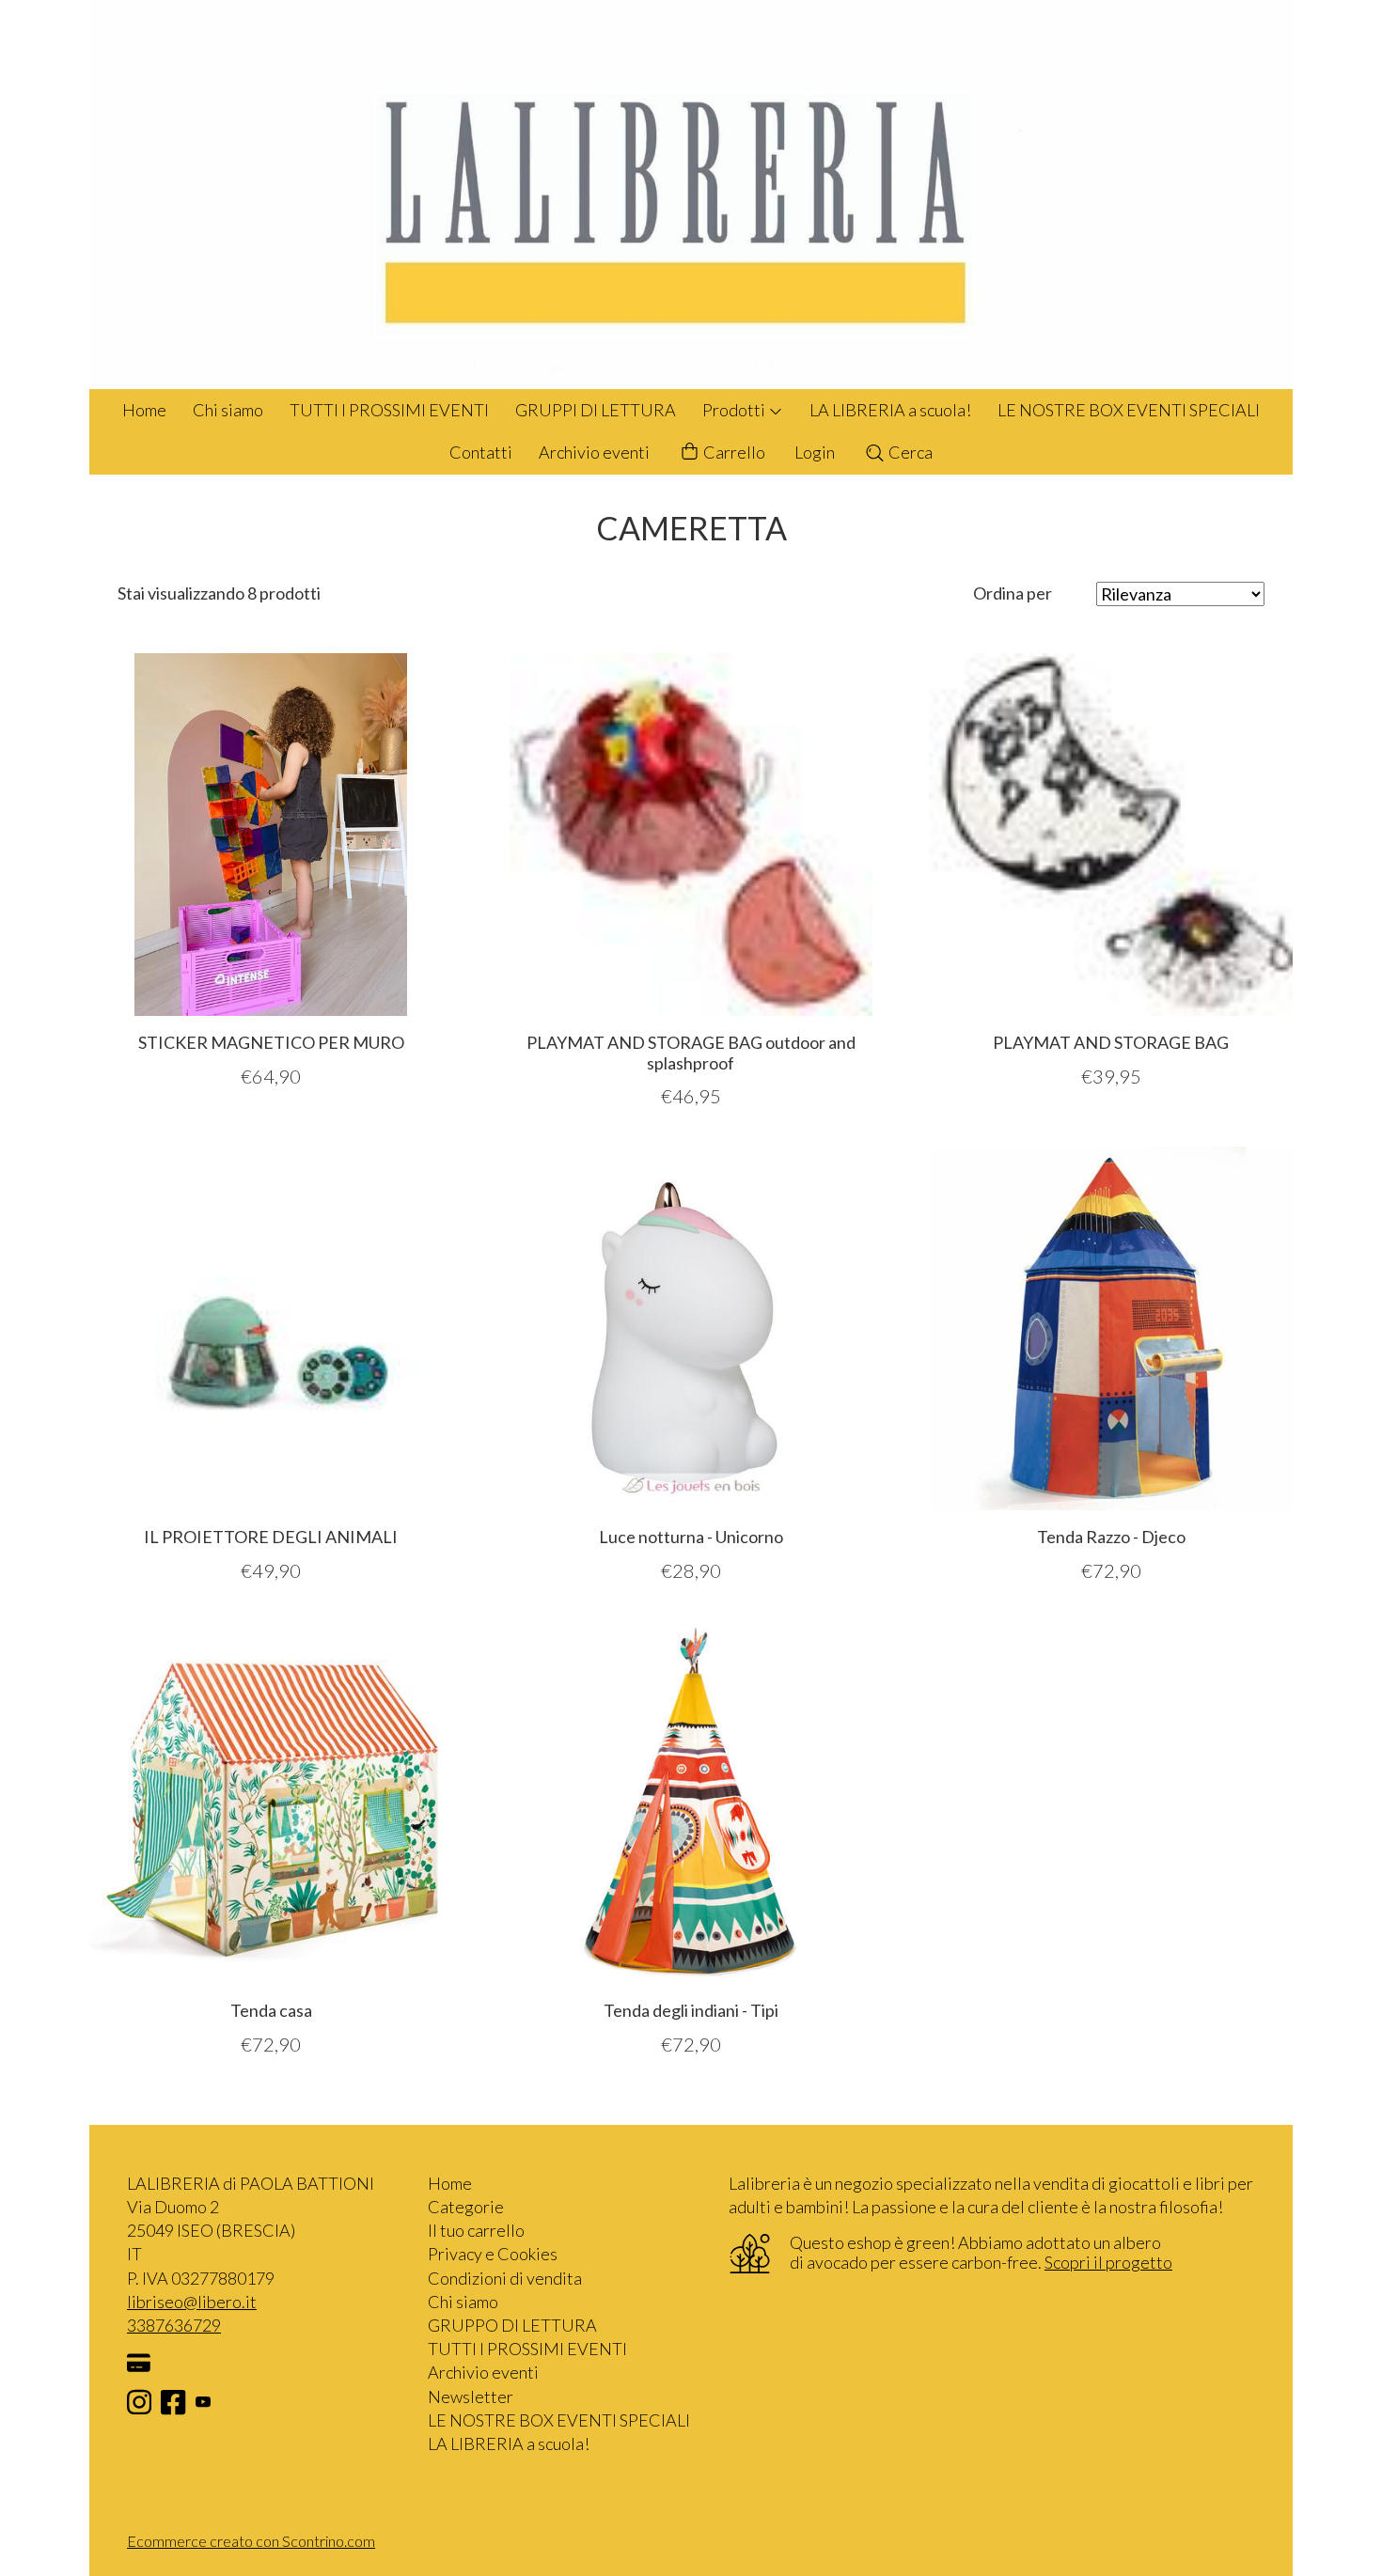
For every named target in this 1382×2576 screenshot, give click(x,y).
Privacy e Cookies (493, 2254)
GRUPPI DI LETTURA (596, 410)
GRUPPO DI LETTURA (512, 2325)
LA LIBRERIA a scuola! (890, 410)
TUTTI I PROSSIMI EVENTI (389, 410)
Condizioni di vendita (505, 2278)
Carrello (733, 452)
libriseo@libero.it (192, 2302)
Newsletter (471, 2396)
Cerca (909, 452)
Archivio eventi (594, 452)
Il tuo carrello (476, 2230)
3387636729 (174, 2325)
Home (144, 410)
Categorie (466, 2207)
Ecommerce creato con (251, 2541)
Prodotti (735, 410)
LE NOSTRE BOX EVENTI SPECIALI (1129, 410)
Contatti (481, 452)
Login (815, 452)
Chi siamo (228, 410)
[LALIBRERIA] (691, 195)
